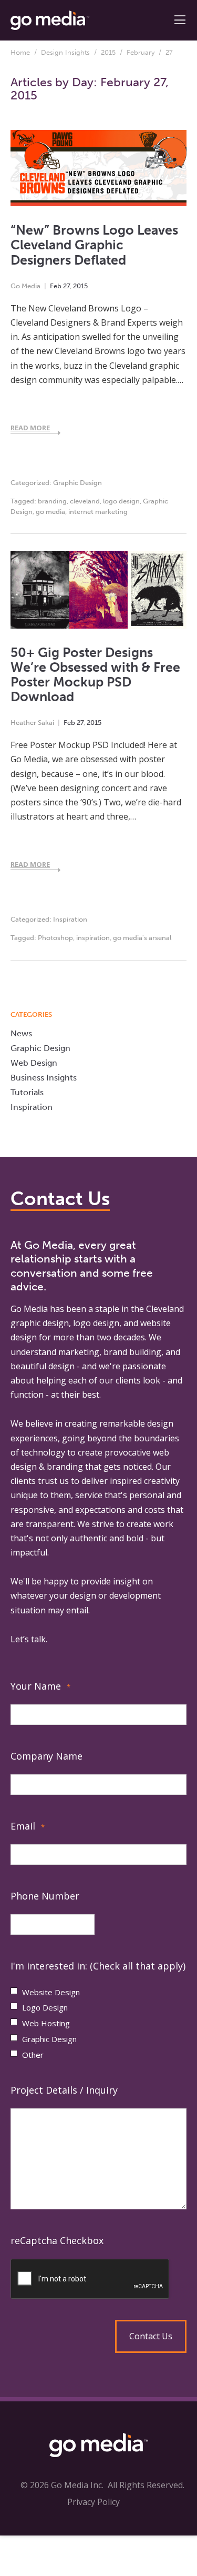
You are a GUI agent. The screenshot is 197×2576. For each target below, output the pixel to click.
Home (20, 52)
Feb (56, 286)
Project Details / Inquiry (64, 2090)
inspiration (93, 938)
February (141, 52)
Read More (30, 428)
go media (50, 512)
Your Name (40, 1686)
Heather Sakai (32, 723)
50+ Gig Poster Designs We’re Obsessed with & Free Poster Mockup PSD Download (95, 675)
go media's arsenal (142, 938)
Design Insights (65, 52)
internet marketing (98, 512)
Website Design (51, 1992)
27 (66, 286)
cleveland (85, 501)
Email (28, 1826)
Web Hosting (46, 2023)
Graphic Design (77, 483)
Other (33, 2055)
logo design (121, 501)
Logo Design (45, 2007)
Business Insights (44, 1078)
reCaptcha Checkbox (57, 2240)
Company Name (46, 1756)
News (21, 1033)
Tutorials (27, 1092)
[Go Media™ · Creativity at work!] (50, 19)
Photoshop (55, 938)
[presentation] (98, 2279)
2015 (108, 52)
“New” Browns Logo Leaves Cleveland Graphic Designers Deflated (94, 245)
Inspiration (70, 919)
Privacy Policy (94, 2502)
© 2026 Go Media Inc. (62, 2485)
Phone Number (45, 1896)
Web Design (34, 1063)
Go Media (25, 286)
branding (52, 501)
